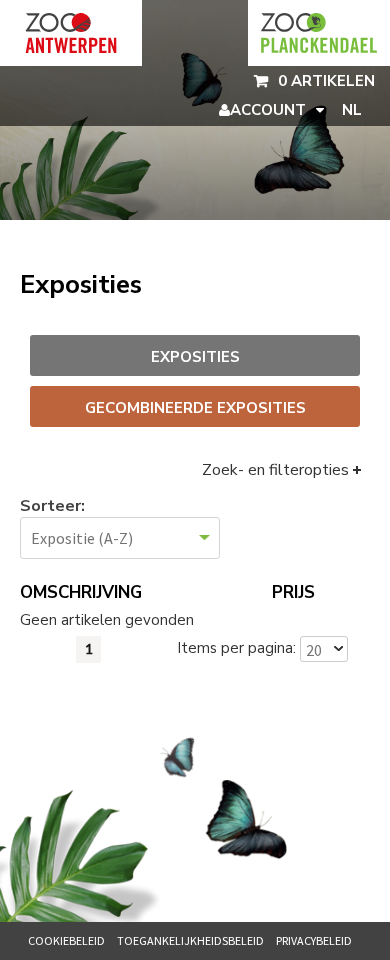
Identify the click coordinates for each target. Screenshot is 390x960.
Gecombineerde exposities (195, 408)
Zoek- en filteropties (275, 470)
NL (352, 110)
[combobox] (315, 649)
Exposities (195, 357)
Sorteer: (52, 506)
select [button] (338, 649)
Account (268, 110)
